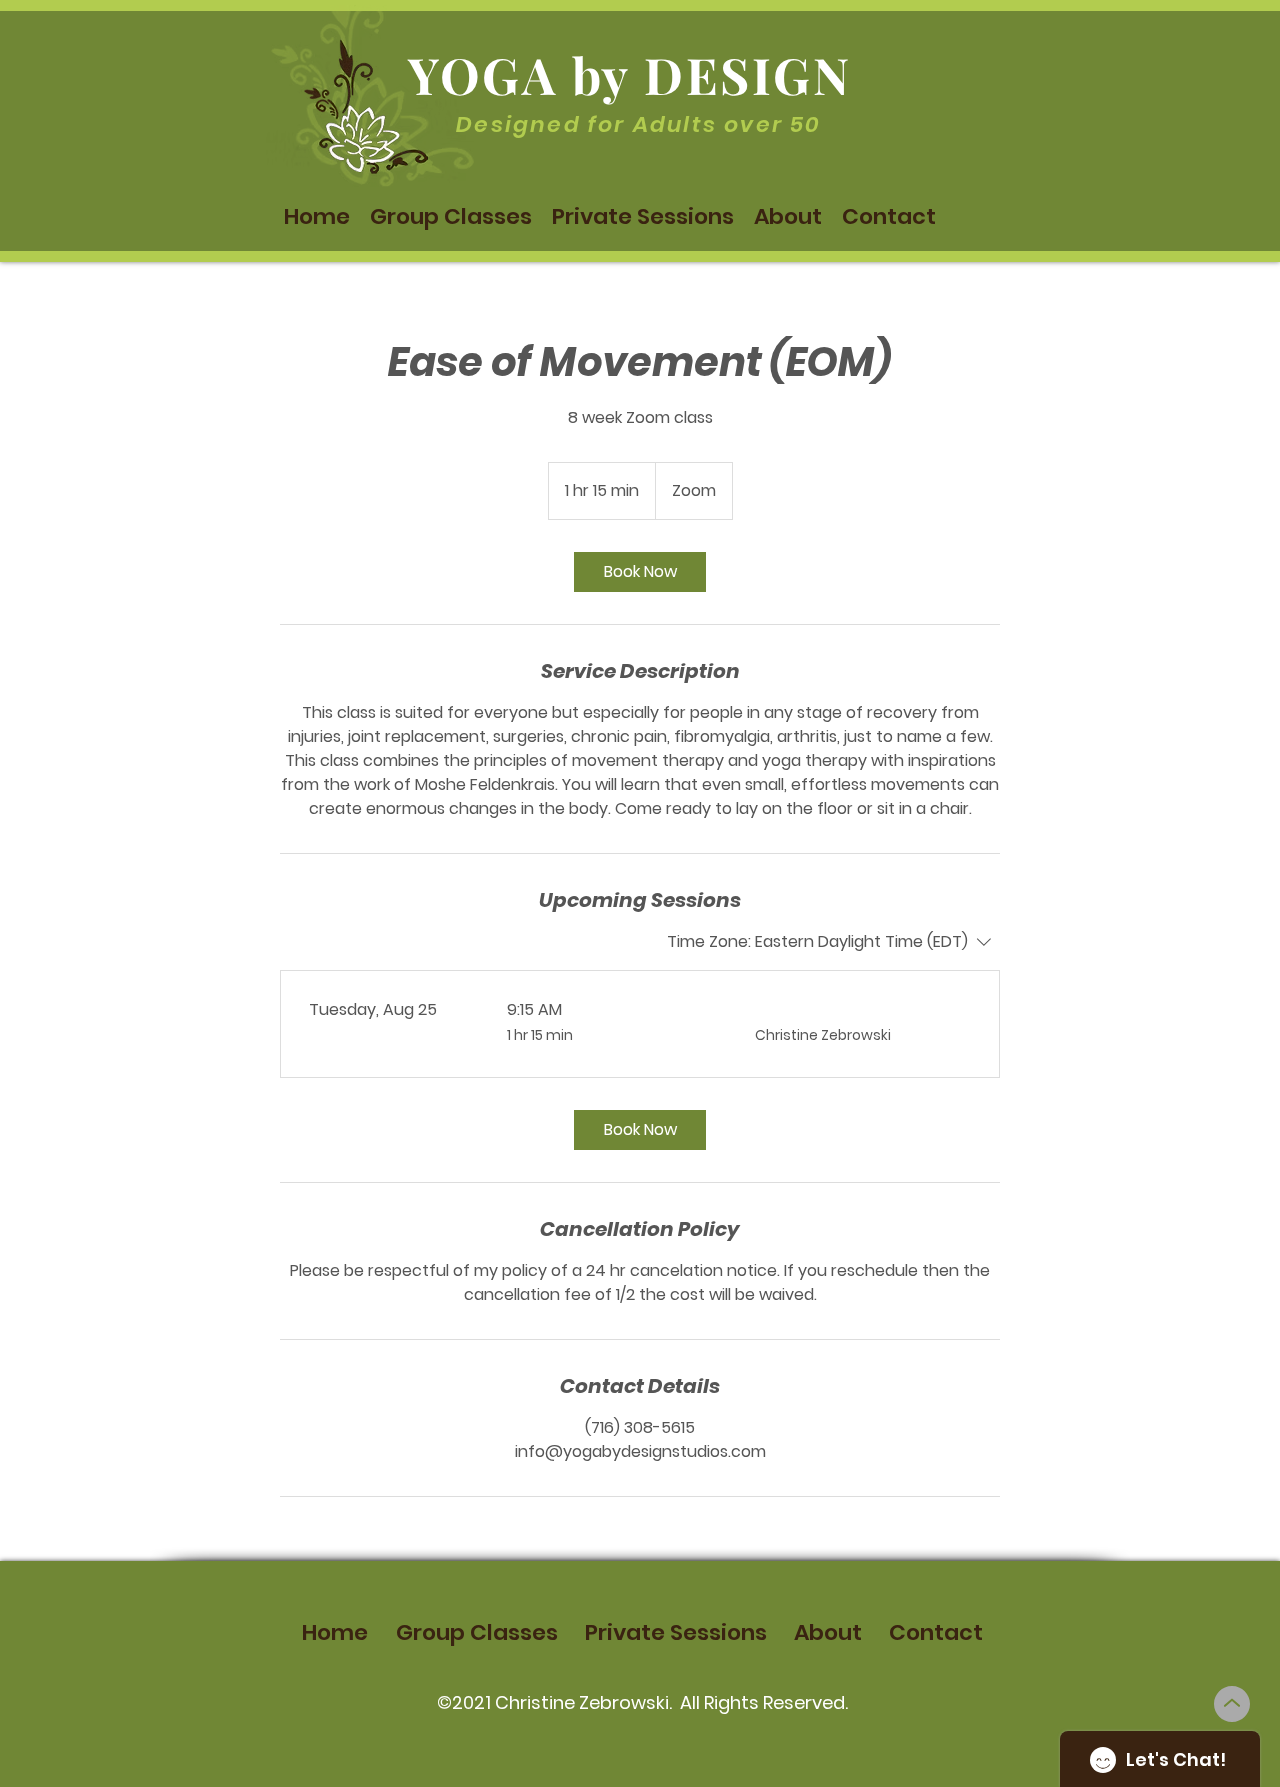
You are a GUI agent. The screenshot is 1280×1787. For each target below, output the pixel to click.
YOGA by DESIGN (629, 74)
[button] (451, 217)
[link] (640, 572)
